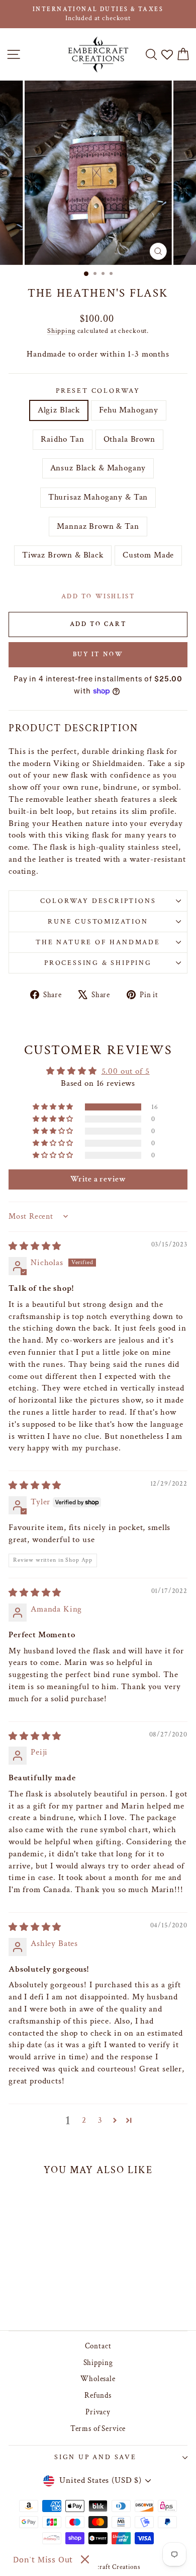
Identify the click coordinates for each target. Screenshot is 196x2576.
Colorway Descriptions (98, 901)
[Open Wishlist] (167, 55)
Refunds (98, 2395)
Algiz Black (59, 410)
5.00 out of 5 (126, 1071)
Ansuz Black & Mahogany (98, 468)
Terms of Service (98, 2429)
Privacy (98, 2412)
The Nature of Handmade (98, 942)
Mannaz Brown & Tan (98, 526)
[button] (54, 1107)
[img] (35, 1246)
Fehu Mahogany (129, 410)
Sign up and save (95, 2457)
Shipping (61, 331)
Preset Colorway (98, 391)
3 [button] (100, 2120)
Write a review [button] (98, 1179)
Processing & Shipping (98, 963)
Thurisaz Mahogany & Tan (98, 497)
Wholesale (98, 2379)
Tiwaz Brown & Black (63, 555)
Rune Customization (98, 922)
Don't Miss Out (43, 2559)
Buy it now (98, 654)
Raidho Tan (63, 439)
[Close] (85, 2559)
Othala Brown (129, 439)
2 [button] (84, 2120)
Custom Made (148, 555)
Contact (98, 2346)
